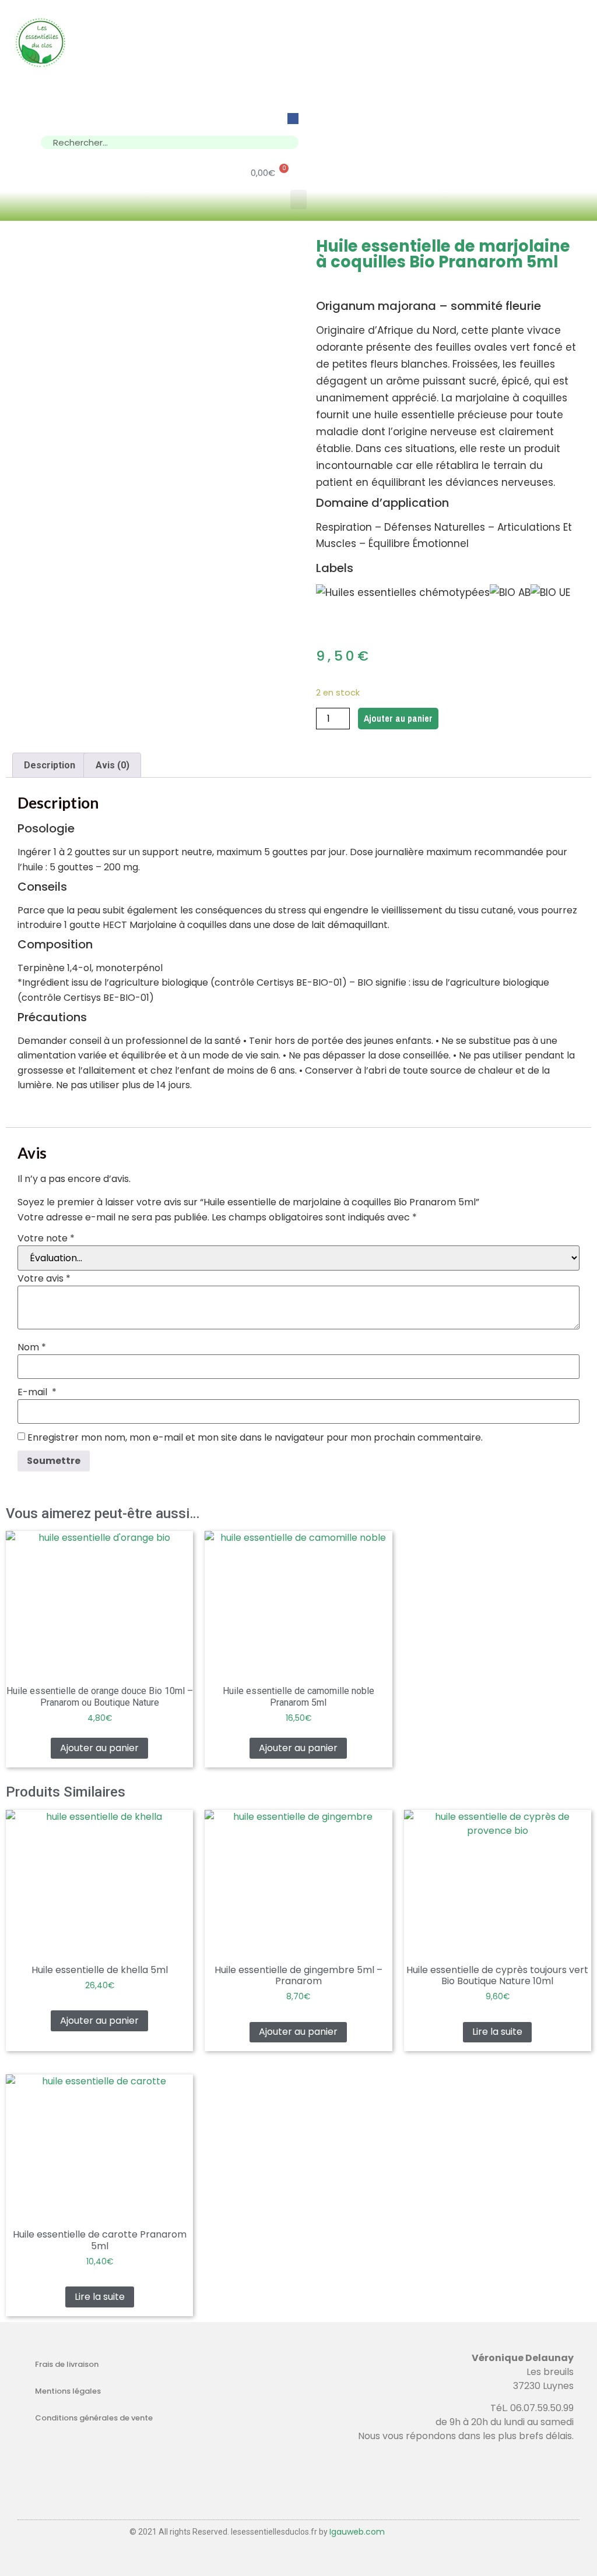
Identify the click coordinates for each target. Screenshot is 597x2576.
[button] (298, 200)
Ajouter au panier (398, 718)
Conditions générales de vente (94, 2418)
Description (50, 765)
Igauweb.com (357, 2532)
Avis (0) (113, 765)
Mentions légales (68, 2391)
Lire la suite (497, 2032)
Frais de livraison (67, 2364)
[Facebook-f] (293, 119)
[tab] (50, 765)
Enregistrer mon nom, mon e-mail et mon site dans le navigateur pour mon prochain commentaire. (255, 1438)
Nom (32, 1347)
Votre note (46, 1238)
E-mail (37, 1392)
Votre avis (44, 1279)
